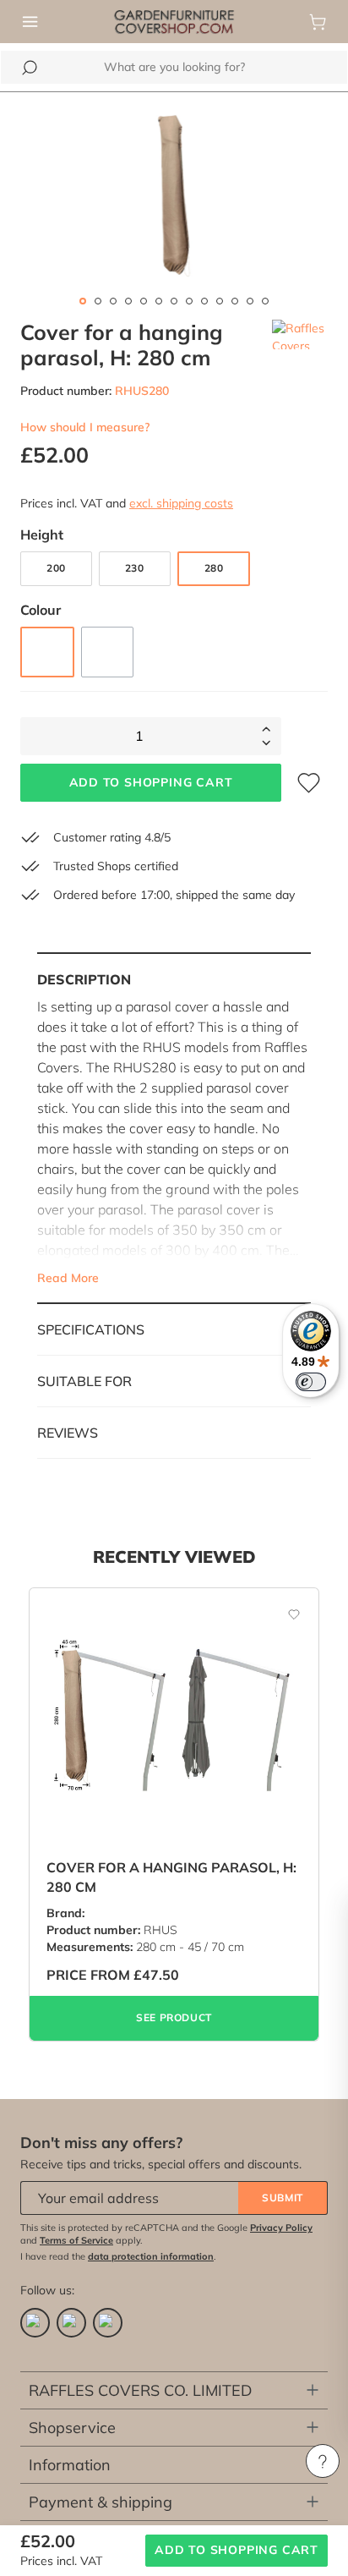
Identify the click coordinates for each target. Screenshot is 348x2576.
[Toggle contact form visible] (323, 2461)
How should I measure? (85, 427)
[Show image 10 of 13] (220, 301)
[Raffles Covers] (300, 345)
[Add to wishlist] (285, 1614)
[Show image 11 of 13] (235, 301)
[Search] (30, 68)
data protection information (151, 2256)
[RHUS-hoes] (174, 196)
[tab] (174, 1128)
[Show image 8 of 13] (189, 301)
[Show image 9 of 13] (204, 301)
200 (56, 568)
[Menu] (30, 22)
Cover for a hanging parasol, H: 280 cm (171, 1877)
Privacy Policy (281, 2228)
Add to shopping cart (151, 782)
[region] (174, 196)
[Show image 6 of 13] (159, 301)
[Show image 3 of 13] (113, 301)
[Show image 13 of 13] (265, 301)
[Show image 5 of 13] (144, 301)
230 (135, 568)
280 (214, 568)
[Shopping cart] (318, 22)
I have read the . (118, 2256)
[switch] (311, 1382)
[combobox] (174, 67)
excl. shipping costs (181, 503)
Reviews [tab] (68, 1433)
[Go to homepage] (174, 20)
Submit (283, 2198)
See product (174, 2017)
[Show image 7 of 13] (174, 301)
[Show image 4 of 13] (128, 301)
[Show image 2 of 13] (98, 301)
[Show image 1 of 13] (83, 301)
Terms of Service (76, 2240)
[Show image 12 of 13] (250, 301)
